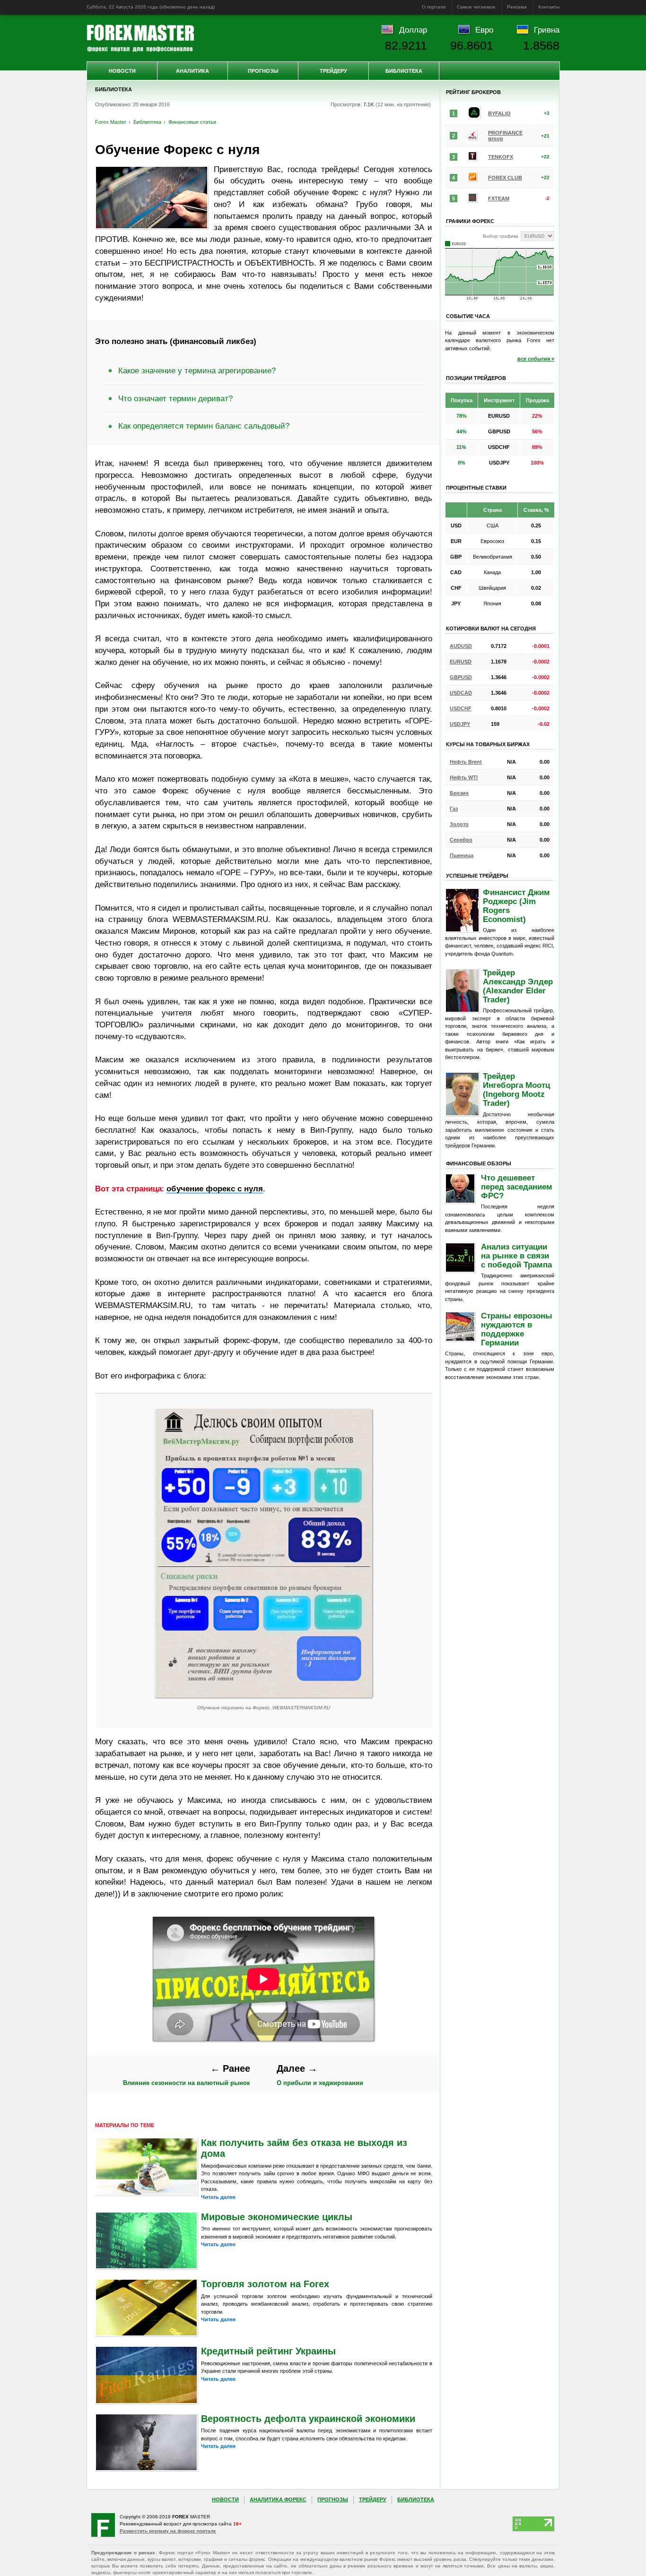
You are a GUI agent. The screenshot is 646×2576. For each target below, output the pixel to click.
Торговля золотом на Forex (265, 2284)
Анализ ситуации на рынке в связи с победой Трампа (516, 1256)
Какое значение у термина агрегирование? (197, 370)
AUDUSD (461, 646)
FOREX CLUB (505, 178)
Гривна (547, 30)
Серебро (461, 840)
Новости (122, 71)
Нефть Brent (466, 762)
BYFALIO (499, 113)
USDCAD (461, 693)
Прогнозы (263, 71)
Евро (484, 30)
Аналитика (192, 71)
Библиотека (404, 71)
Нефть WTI (464, 777)
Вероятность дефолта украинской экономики (308, 2419)
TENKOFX (501, 157)
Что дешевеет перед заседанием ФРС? (517, 1187)
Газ (454, 809)
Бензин (459, 793)
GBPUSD (461, 677)
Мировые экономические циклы (277, 2217)
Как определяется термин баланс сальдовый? (204, 426)
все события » (536, 359)
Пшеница (462, 855)
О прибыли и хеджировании (320, 2075)
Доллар (413, 30)
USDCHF (461, 708)
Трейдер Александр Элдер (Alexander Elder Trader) (518, 986)
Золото (459, 824)
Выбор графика (501, 236)
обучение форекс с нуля (215, 1189)
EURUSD (461, 662)
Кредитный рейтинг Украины (268, 2351)
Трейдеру (333, 71)
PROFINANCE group (505, 136)
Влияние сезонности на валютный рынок (187, 2075)
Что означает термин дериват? (175, 398)
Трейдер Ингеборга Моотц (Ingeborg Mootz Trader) (516, 1090)
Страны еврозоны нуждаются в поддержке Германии (517, 1329)
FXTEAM (499, 198)
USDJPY (460, 724)
